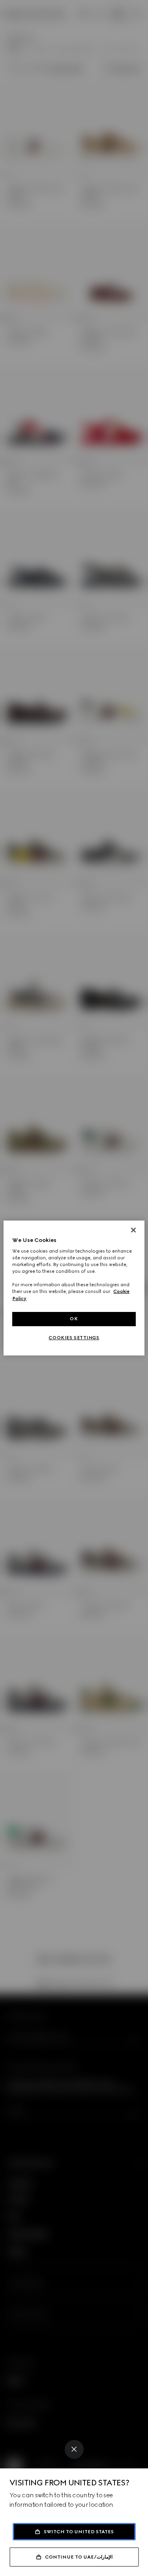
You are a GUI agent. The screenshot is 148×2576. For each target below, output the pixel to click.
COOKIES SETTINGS (74, 1338)
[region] (74, 1288)
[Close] (74, 2449)
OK (74, 1319)
